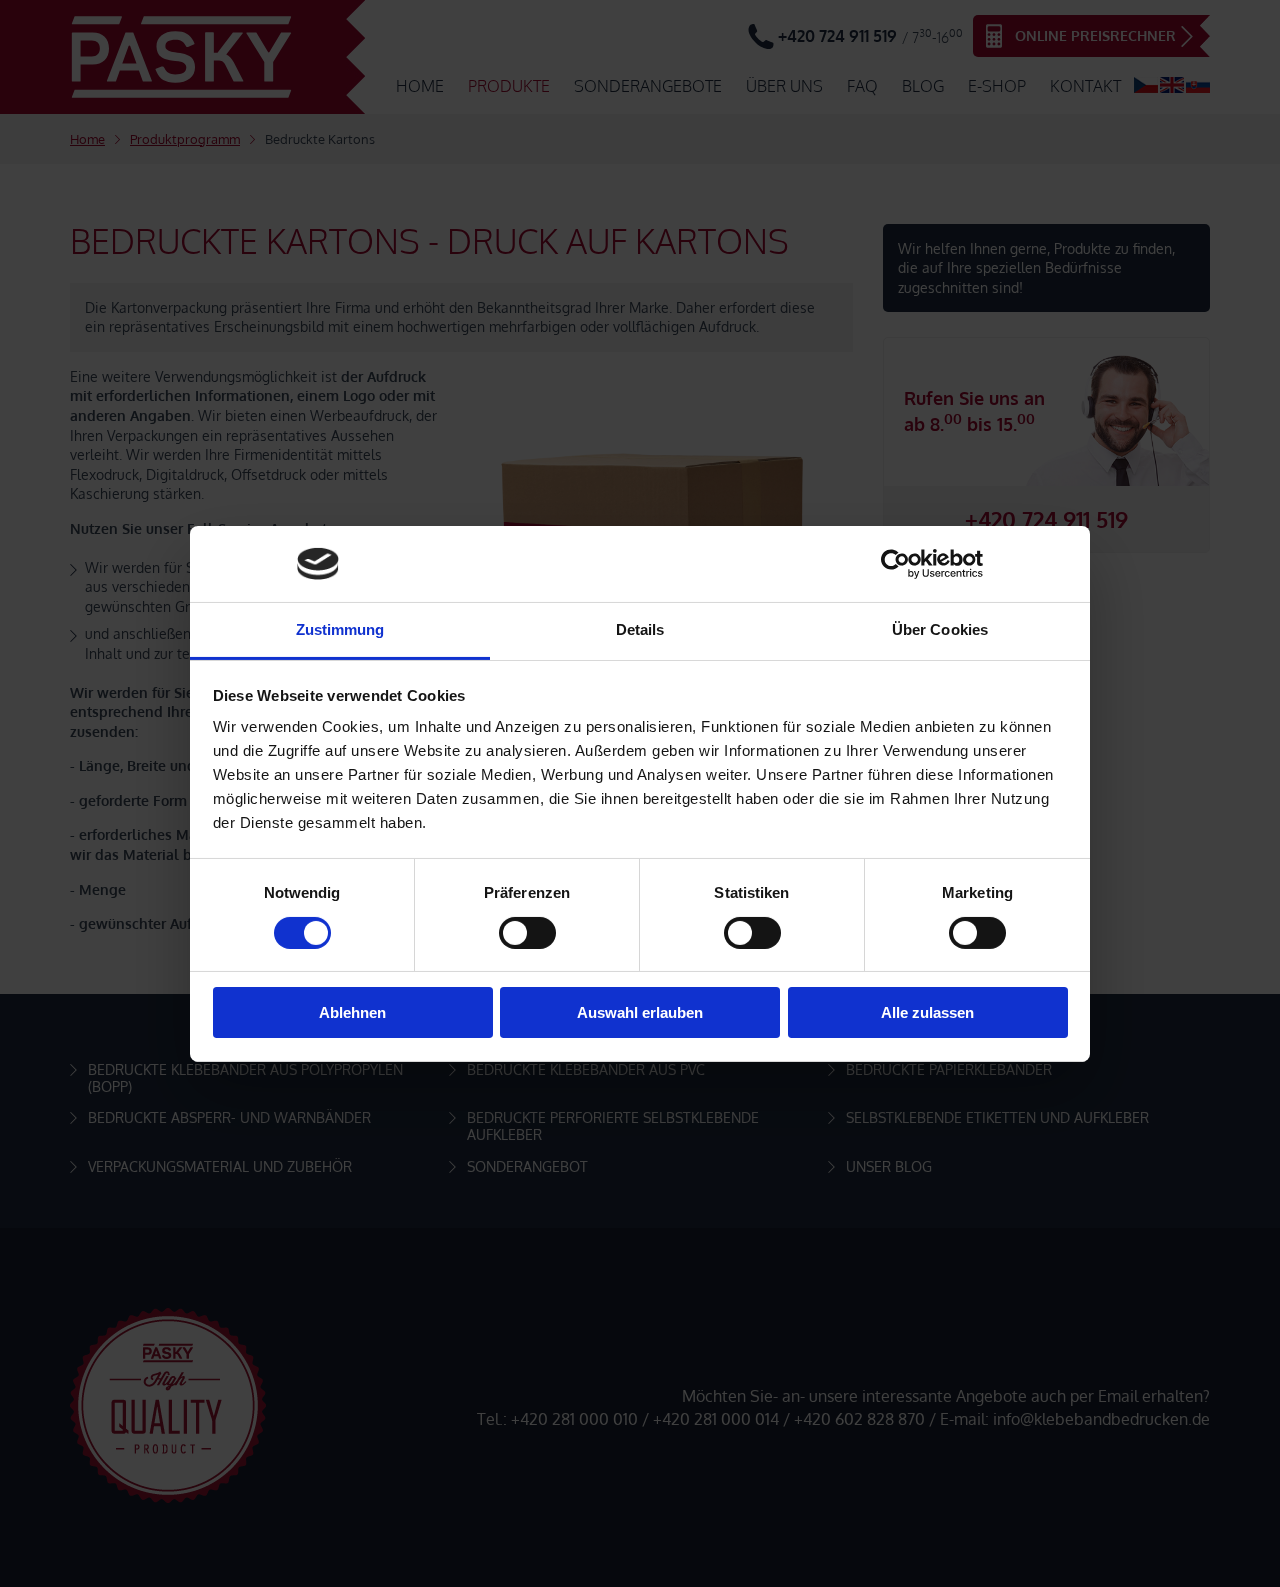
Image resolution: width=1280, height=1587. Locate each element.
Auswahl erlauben (640, 1012)
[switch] (527, 933)
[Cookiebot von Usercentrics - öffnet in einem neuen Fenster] (895, 564)
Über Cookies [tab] (940, 629)
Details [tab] (640, 629)
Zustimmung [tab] (340, 629)
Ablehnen (352, 1012)
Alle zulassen (927, 1012)
